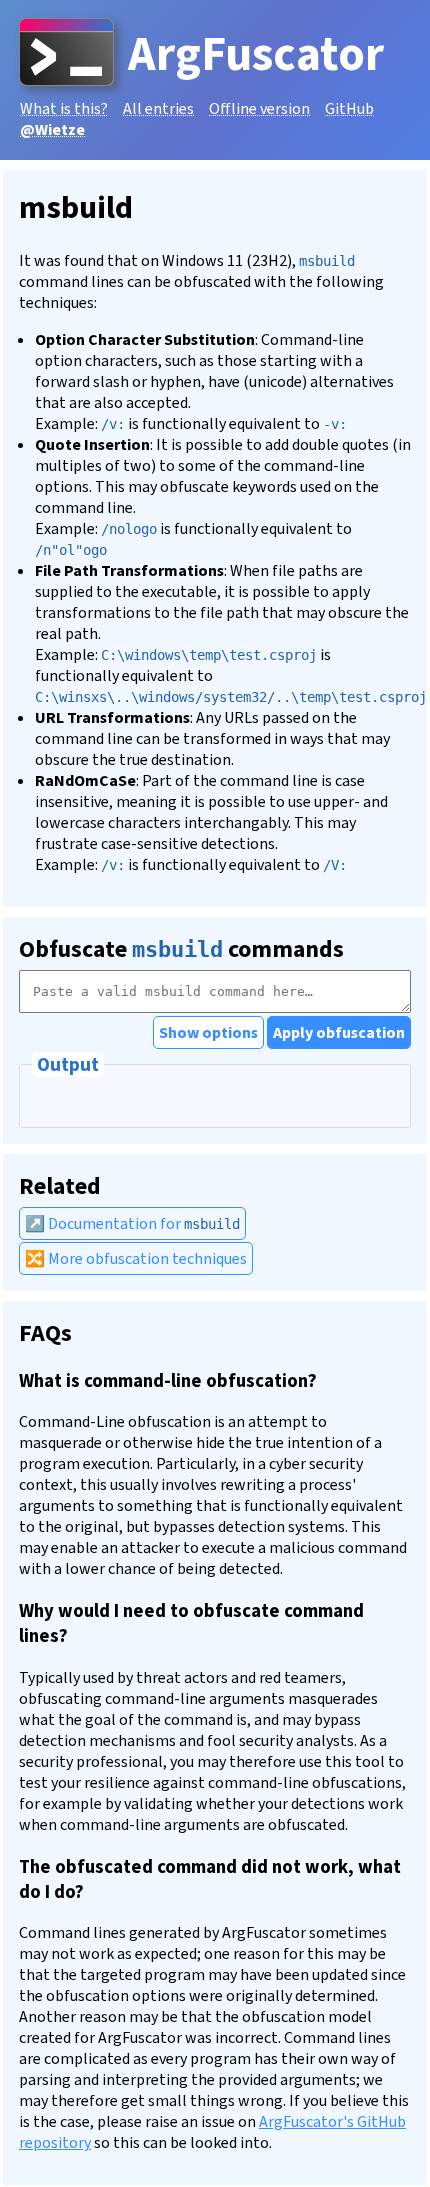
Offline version (259, 108)
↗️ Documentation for (132, 1223)
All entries (158, 108)
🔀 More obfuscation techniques (136, 1258)
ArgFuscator (256, 54)
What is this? (64, 108)
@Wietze (52, 129)
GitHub (349, 108)
